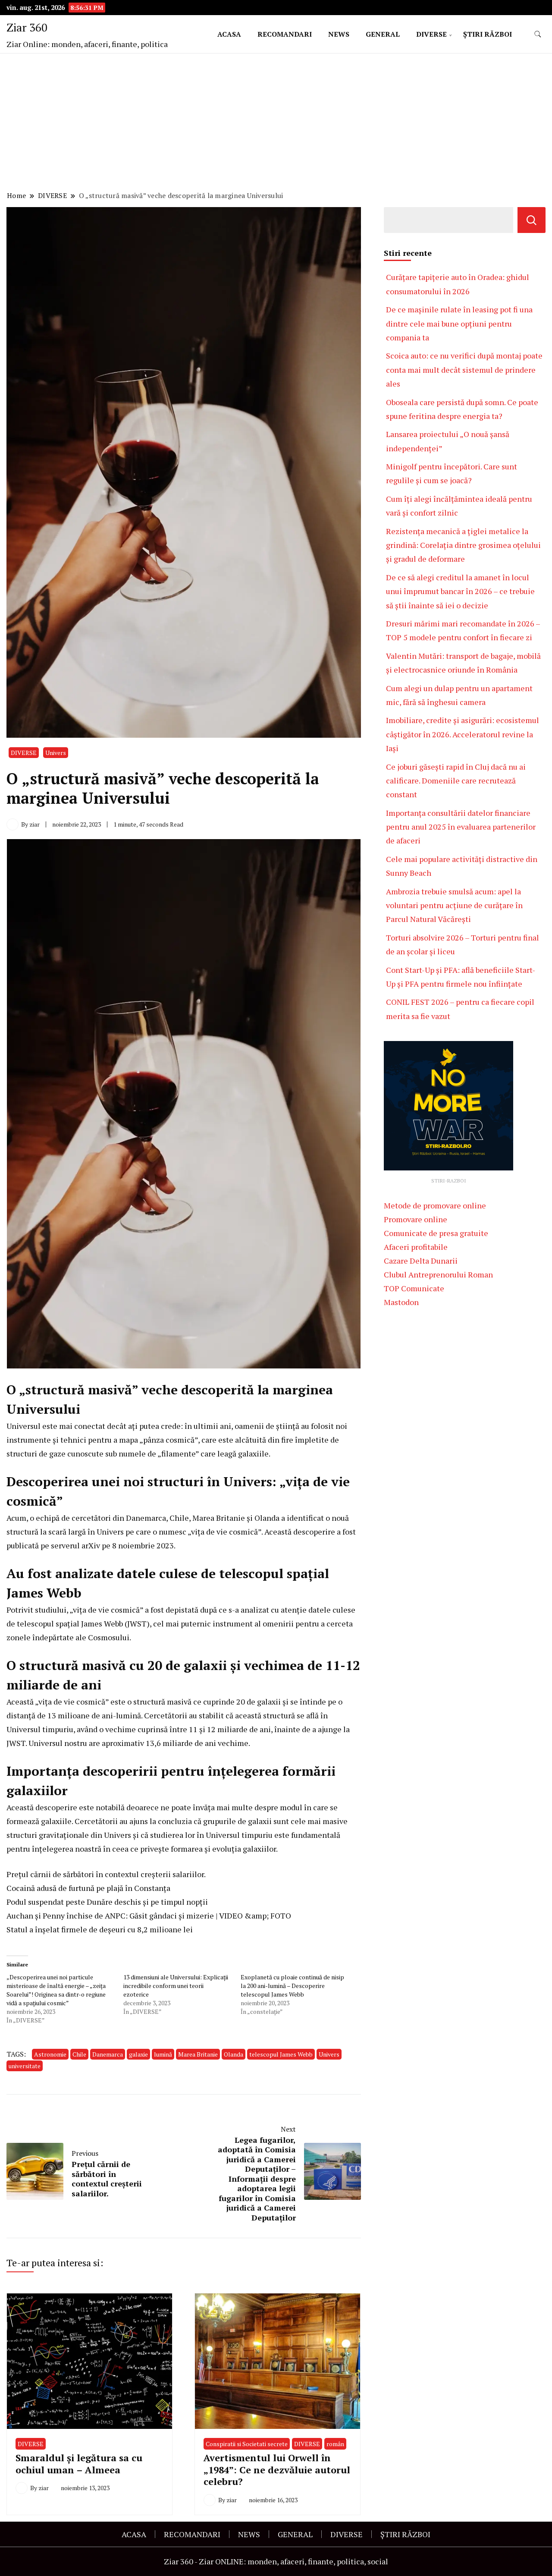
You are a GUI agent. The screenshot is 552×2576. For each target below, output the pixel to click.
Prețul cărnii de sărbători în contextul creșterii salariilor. (106, 1874)
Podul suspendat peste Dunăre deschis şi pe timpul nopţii (107, 1902)
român (335, 2444)
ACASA (229, 34)
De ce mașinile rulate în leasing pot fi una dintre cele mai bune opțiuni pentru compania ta (459, 323)
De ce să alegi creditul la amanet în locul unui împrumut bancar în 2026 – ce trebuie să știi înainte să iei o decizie (460, 591)
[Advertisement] (276, 123)
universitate (25, 2066)
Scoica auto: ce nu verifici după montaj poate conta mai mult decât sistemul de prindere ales (464, 370)
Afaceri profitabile (416, 1247)
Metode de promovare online (435, 1205)
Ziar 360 (27, 27)
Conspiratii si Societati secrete (247, 2444)
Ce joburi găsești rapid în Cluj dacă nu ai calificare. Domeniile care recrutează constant (456, 781)
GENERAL (383, 34)
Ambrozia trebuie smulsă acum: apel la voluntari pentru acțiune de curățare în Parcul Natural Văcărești (454, 905)
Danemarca (108, 2054)
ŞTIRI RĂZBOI (488, 34)
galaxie (138, 2054)
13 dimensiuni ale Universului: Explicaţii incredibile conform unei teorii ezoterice (176, 1986)
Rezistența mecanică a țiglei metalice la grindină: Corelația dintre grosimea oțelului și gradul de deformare (463, 545)
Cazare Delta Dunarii (421, 1261)
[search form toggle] (538, 34)
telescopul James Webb (281, 2054)
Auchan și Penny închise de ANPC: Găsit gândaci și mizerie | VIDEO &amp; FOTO (149, 1915)
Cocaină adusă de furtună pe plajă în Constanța (88, 1888)
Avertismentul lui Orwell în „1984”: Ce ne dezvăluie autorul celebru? (277, 2469)
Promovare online (416, 1219)
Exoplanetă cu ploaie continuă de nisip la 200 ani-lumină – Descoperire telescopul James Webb (292, 1986)
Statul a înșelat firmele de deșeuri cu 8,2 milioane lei (100, 1929)
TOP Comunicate (414, 1288)
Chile (79, 2054)
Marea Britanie (198, 2054)
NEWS (339, 34)
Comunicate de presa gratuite (436, 1233)
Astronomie (50, 2054)
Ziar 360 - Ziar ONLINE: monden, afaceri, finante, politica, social (276, 2561)
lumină (163, 2054)
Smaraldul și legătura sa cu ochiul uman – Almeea (79, 2463)
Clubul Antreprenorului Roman (438, 1274)
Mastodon (401, 1302)
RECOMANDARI (285, 34)
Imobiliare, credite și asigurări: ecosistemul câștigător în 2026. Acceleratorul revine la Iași (463, 734)
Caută (532, 220)
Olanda (234, 2054)
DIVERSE (431, 34)
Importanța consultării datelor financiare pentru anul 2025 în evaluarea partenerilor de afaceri (461, 827)
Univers (56, 753)
